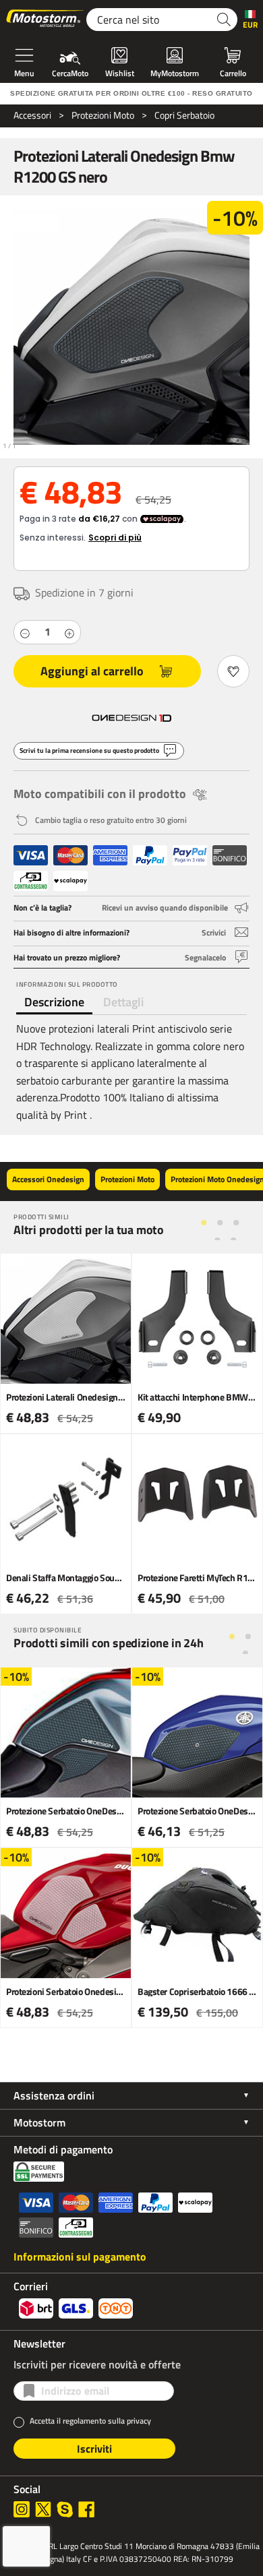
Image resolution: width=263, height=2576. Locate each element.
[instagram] (22, 2509)
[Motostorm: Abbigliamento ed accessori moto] (46, 20)
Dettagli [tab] (123, 1002)
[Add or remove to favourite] (233, 671)
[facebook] (86, 2509)
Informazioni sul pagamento (80, 2257)
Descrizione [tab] (54, 1002)
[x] (43, 2509)
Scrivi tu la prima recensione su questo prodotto (89, 750)
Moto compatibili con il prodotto (100, 794)
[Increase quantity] (69, 632)
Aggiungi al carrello (92, 671)
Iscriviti (94, 2449)
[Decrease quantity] (25, 632)
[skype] (65, 2509)
